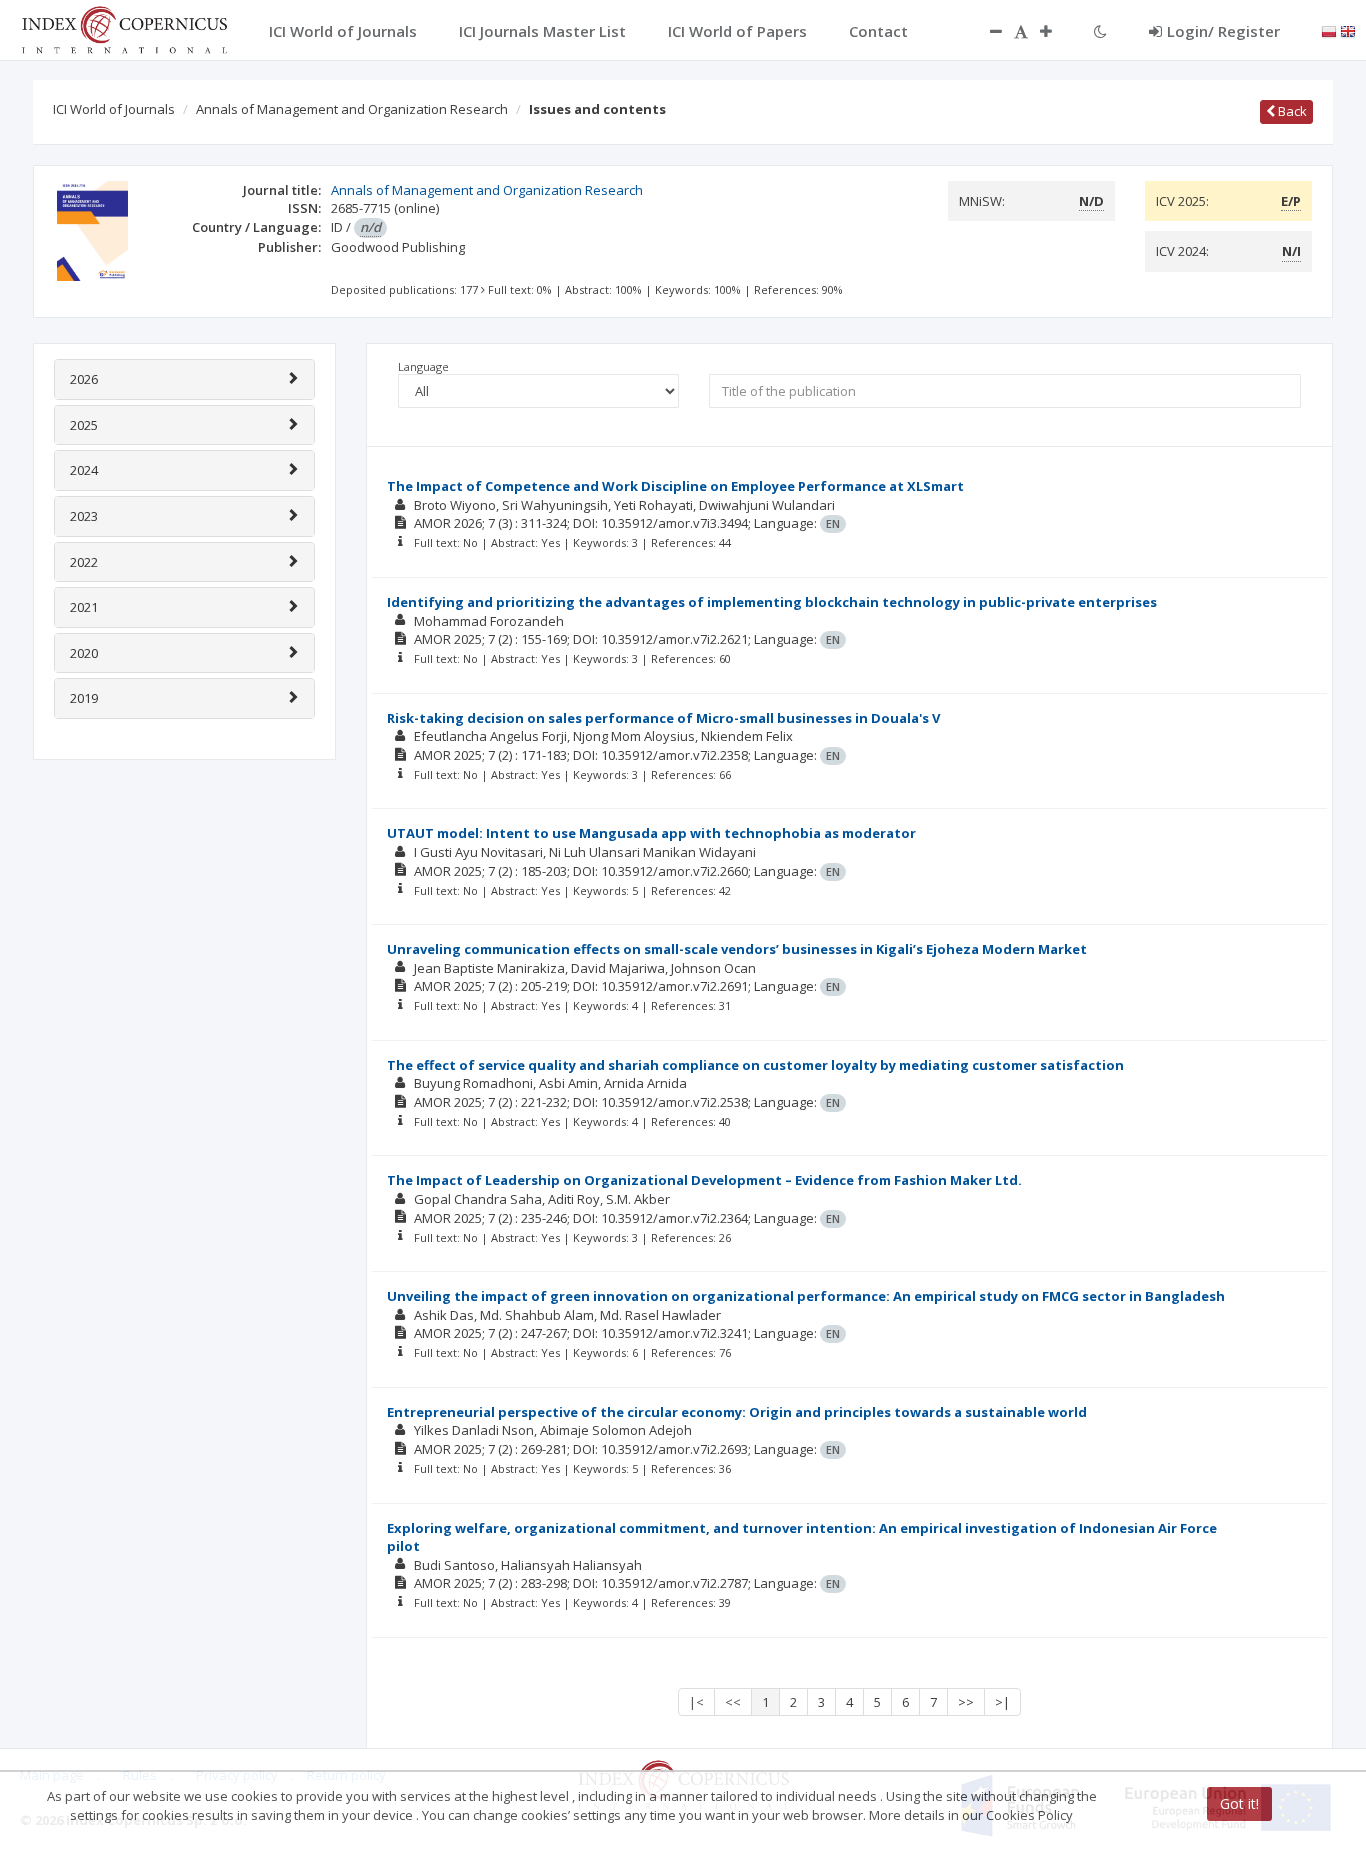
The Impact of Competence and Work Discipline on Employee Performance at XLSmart (675, 486)
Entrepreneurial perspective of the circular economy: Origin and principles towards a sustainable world (737, 1412)
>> (966, 1702)
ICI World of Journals (114, 109)
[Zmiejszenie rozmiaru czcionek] (986, 31)
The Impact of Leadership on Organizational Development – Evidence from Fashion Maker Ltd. (704, 1180)
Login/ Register (1223, 31)
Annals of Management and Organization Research (352, 109)
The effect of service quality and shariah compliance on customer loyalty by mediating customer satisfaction (755, 1065)
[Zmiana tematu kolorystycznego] (1100, 31)
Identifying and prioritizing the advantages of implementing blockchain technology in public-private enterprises (772, 602)
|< (696, 1702)
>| (1002, 1702)
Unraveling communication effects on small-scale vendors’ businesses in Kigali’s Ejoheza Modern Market (737, 949)
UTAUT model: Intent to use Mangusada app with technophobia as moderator (651, 833)
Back (1291, 111)
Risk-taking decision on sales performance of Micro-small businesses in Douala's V (663, 718)
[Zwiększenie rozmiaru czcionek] (1056, 31)
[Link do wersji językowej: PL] (1329, 30)
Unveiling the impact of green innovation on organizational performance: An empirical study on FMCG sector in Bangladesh (806, 1296)
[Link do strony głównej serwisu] (124, 28)
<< (733, 1702)
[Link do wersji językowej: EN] (1348, 30)
